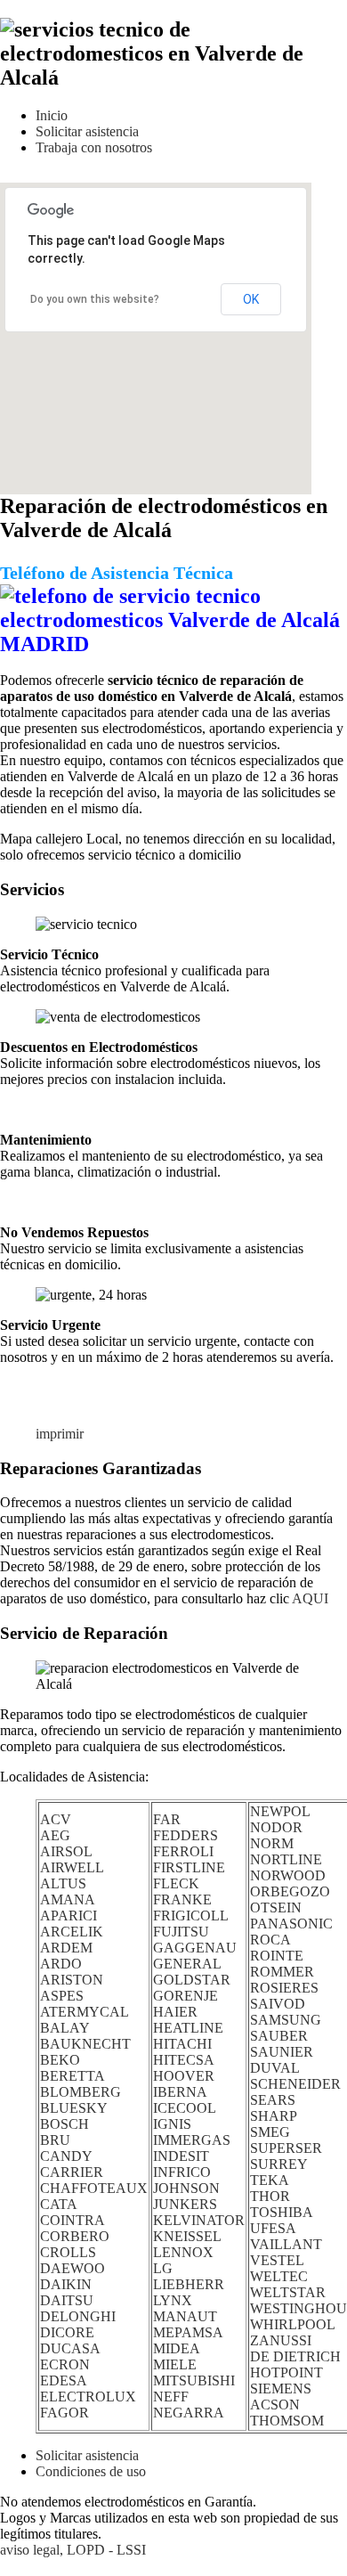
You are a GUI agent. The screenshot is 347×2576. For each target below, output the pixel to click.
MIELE (175, 2364)
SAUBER (279, 2036)
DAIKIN (66, 2284)
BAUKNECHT (85, 2044)
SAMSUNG (286, 2020)
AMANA (68, 1899)
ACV (56, 1819)
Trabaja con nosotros (94, 147)
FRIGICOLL (191, 1916)
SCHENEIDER (295, 2084)
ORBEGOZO (290, 1891)
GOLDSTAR (192, 1980)
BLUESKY (74, 2108)
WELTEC (279, 2276)
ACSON (275, 2405)
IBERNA (180, 2092)
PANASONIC (291, 1924)
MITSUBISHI (194, 2380)
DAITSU (67, 2300)
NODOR (276, 1827)
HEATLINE (188, 2028)
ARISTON (72, 1980)
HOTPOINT (286, 2372)
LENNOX (183, 2252)
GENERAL (187, 1964)
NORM (272, 1843)
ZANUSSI (281, 2340)
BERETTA (73, 2076)
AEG (55, 1835)
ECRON (65, 2364)
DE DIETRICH (295, 2356)
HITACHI (182, 2044)
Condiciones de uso (91, 2471)
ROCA (270, 1940)
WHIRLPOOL (293, 2324)
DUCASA (70, 2348)
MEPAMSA (188, 2332)
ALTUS (63, 1883)
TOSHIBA (282, 2212)
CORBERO (75, 2236)
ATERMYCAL (85, 2012)
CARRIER (72, 2172)
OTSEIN (276, 1908)
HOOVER (184, 2076)
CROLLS (68, 2252)
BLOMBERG (81, 2092)
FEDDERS (186, 1835)
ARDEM (66, 1948)
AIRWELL (72, 1867)
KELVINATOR (199, 2220)
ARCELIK (72, 1932)
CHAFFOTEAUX (94, 2188)
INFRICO (182, 2172)
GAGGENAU (195, 1948)
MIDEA (177, 2348)
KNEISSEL (187, 2236)
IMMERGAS (192, 2140)
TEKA (270, 2180)
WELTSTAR (288, 2292)
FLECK (176, 1883)
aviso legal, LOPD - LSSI (73, 2550)
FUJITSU (181, 1932)
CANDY (66, 2156)
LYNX (173, 2300)
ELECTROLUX (88, 2397)
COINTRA (73, 2220)
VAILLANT (286, 2244)
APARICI (69, 1916)
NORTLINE (286, 1859)
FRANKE (182, 1899)
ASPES (62, 1996)
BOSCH (65, 2124)
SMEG (270, 2132)
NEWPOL (280, 1811)
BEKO (60, 2060)
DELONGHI (78, 2316)
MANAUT (185, 2316)
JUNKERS (185, 2204)
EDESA (64, 2380)
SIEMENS (281, 2389)
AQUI (310, 1598)
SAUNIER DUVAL (282, 2060)
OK (251, 299)
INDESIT (181, 2156)
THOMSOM (287, 2421)
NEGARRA (189, 2413)
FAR (167, 1819)
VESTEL (277, 2260)
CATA (59, 2204)
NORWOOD (288, 1875)
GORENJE (186, 1996)
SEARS (273, 2100)
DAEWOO (73, 2268)
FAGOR (65, 2413)
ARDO (61, 1964)
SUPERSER (286, 2148)
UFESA (273, 2228)
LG (163, 2268)
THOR (270, 2196)
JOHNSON (186, 2188)
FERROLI (183, 1851)
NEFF (171, 2397)
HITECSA (184, 2060)
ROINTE (277, 1956)
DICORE (67, 2332)
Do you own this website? (95, 299)
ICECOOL (185, 2108)
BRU (55, 2140)
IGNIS (172, 2124)
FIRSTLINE (189, 1867)
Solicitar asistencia (87, 131)
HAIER (175, 2012)
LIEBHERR (189, 2284)
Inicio (52, 115)
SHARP (274, 2116)
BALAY (65, 2028)
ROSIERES (284, 1988)
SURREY (279, 2164)
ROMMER (282, 1972)
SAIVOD (278, 2004)
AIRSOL (66, 1851)
